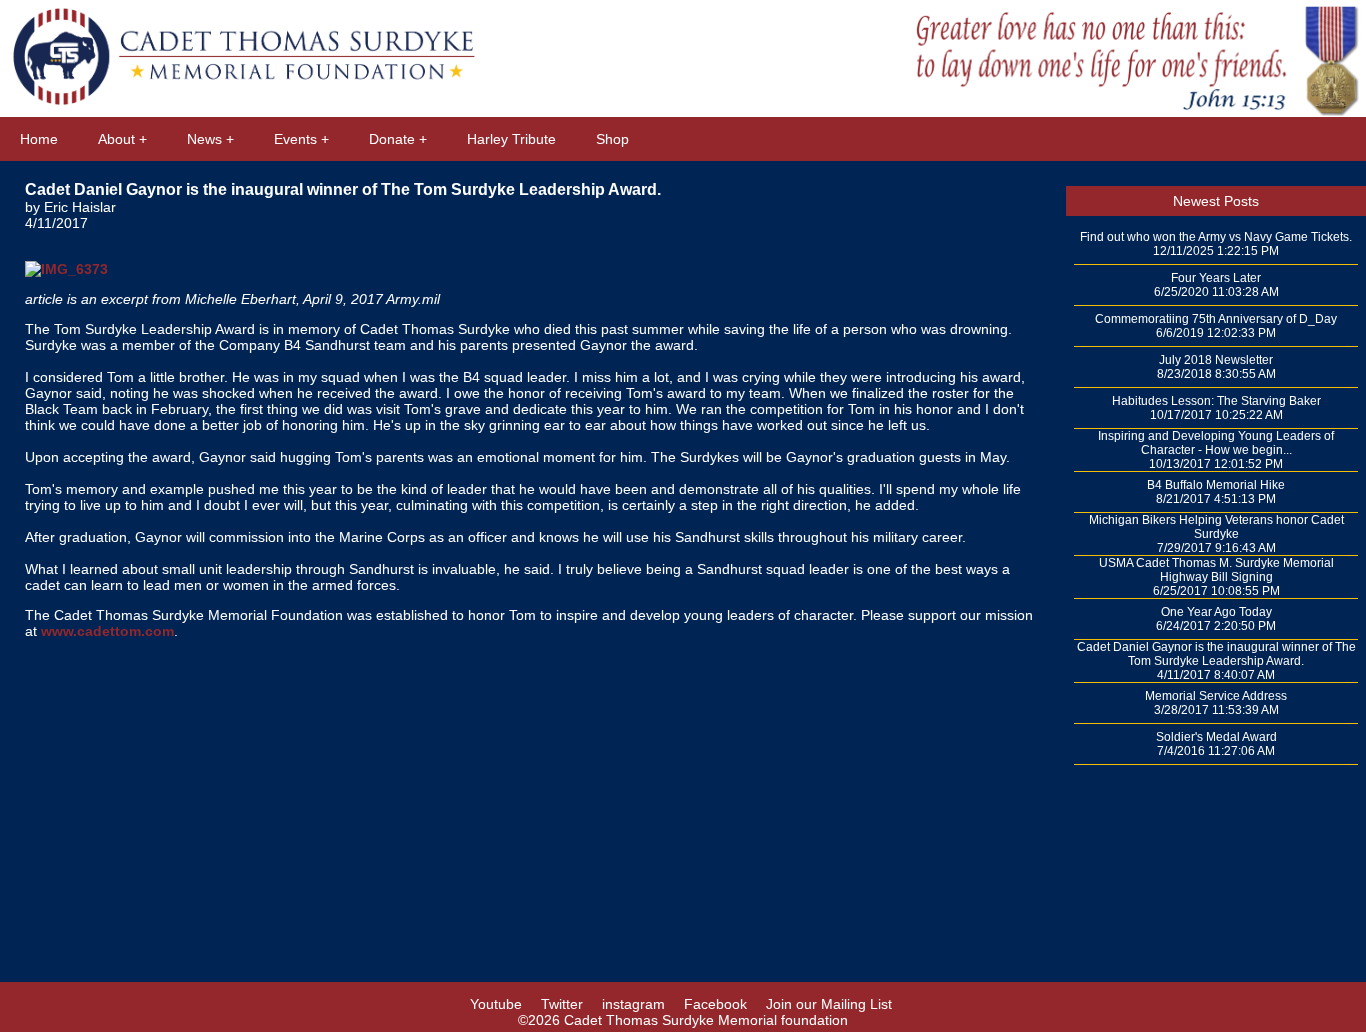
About (116, 139)
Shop (612, 139)
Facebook (715, 1004)
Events (295, 139)
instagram (633, 1004)
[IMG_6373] (66, 259)
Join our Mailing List (829, 1004)
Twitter (562, 1004)
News (204, 139)
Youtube (496, 1004)
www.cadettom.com (107, 631)
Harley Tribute (511, 139)
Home (39, 139)
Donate (392, 139)
